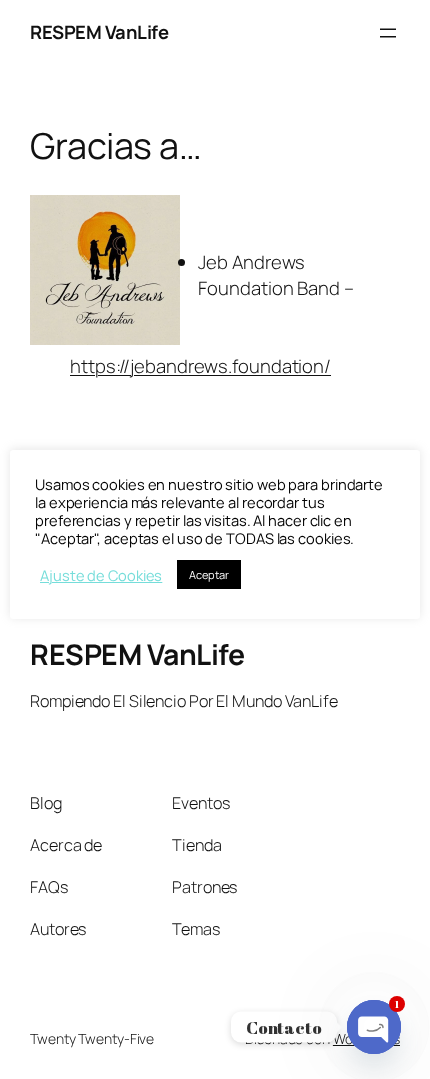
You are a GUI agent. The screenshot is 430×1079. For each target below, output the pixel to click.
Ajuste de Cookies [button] (101, 575)
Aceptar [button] (208, 574)
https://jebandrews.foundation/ (200, 366)
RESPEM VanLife (99, 32)
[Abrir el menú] (388, 33)
